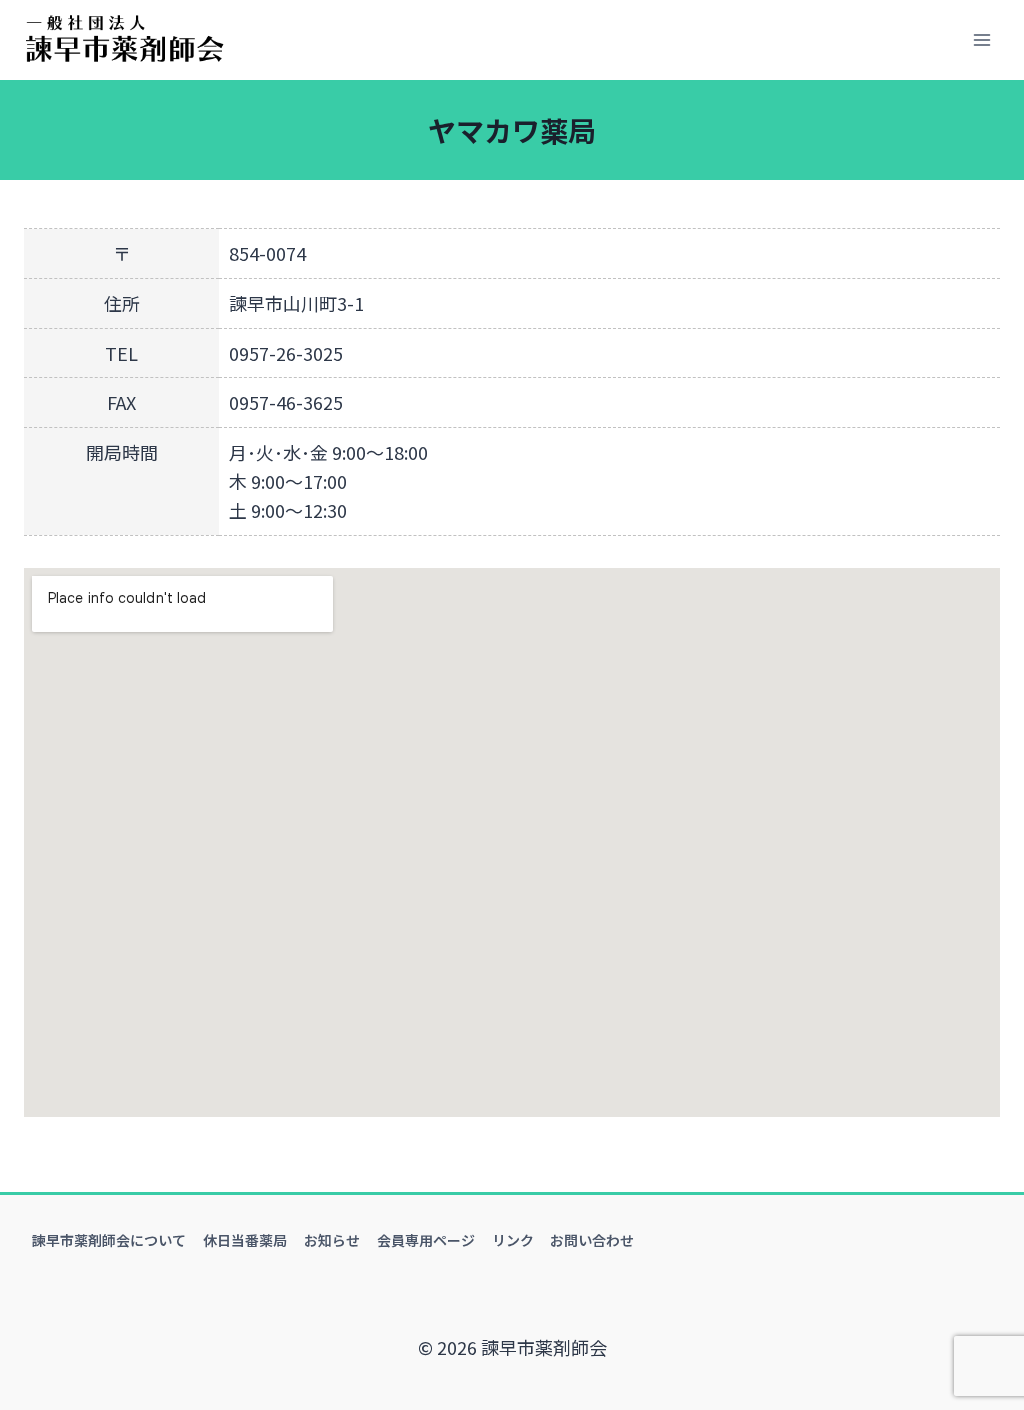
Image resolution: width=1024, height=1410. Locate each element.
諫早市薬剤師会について (109, 1240)
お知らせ (332, 1240)
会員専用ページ (426, 1240)
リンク (513, 1240)
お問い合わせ (592, 1240)
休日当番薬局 (245, 1240)
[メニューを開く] (981, 39)
